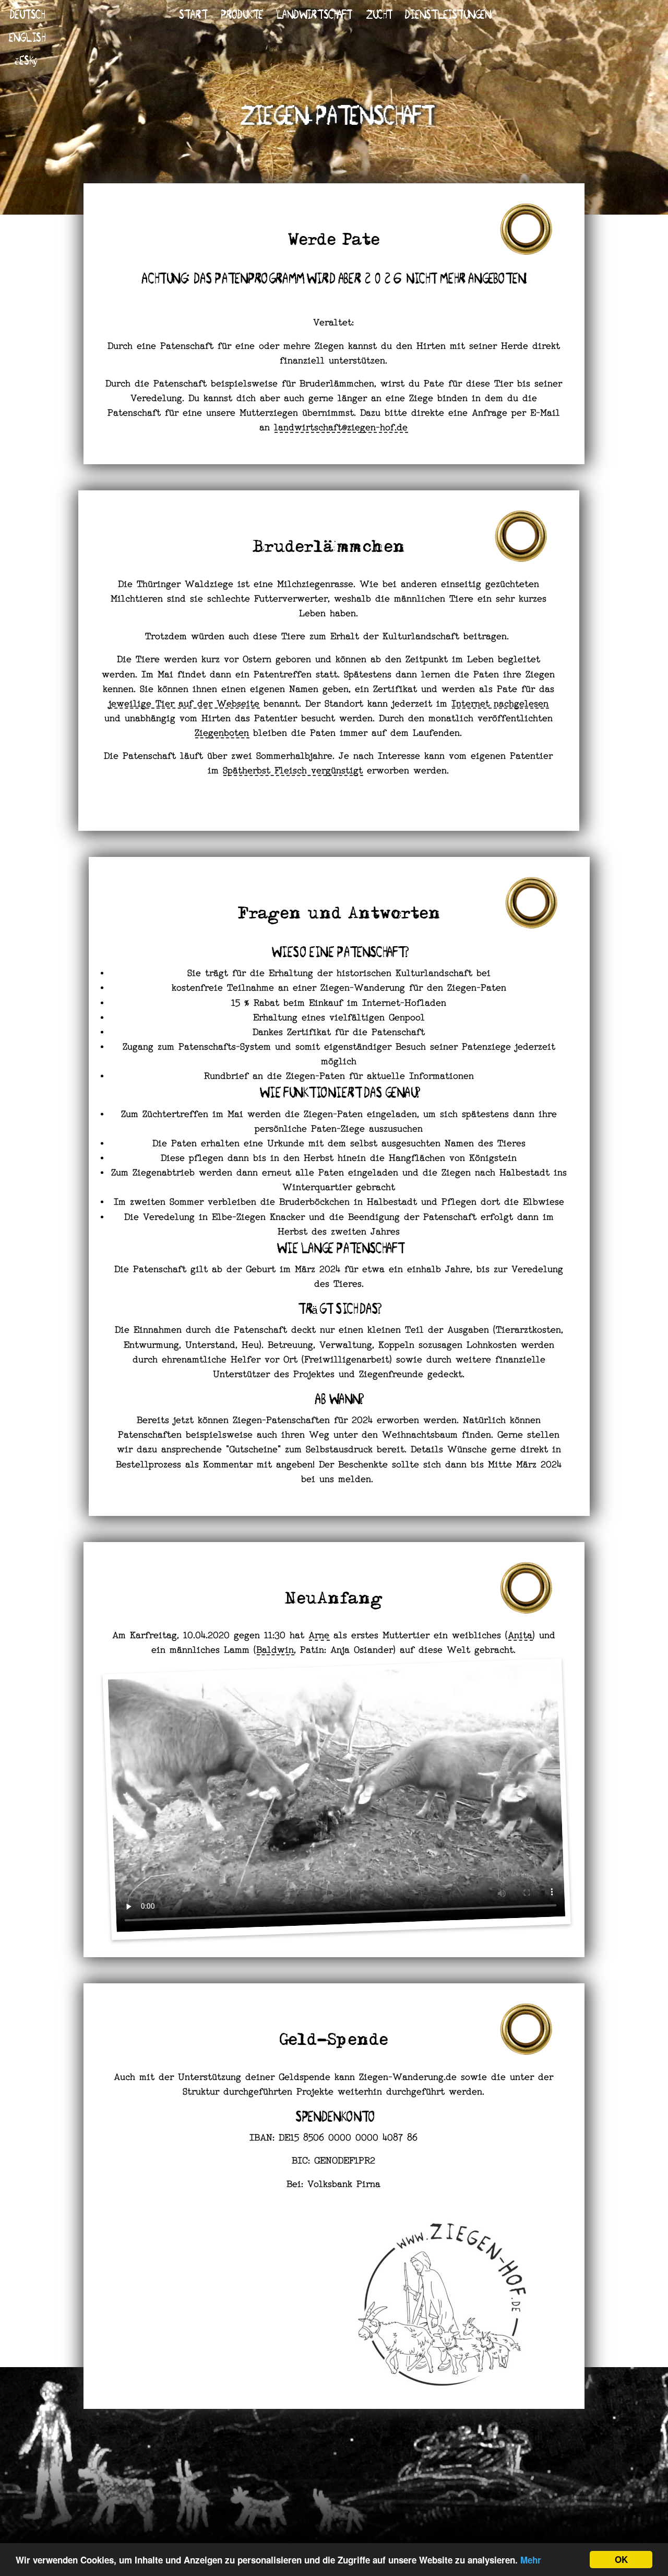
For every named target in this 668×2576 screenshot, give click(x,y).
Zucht (378, 14)
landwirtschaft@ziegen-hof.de (341, 428)
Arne (319, 1636)
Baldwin (276, 1651)
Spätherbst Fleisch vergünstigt (293, 771)
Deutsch (26, 14)
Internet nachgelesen (500, 704)
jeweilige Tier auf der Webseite (184, 704)
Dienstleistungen (447, 14)
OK (621, 2559)
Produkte (241, 14)
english (26, 37)
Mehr (531, 2560)
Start (192, 14)
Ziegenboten (222, 734)
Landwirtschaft (313, 14)
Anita (521, 1636)
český (26, 60)
